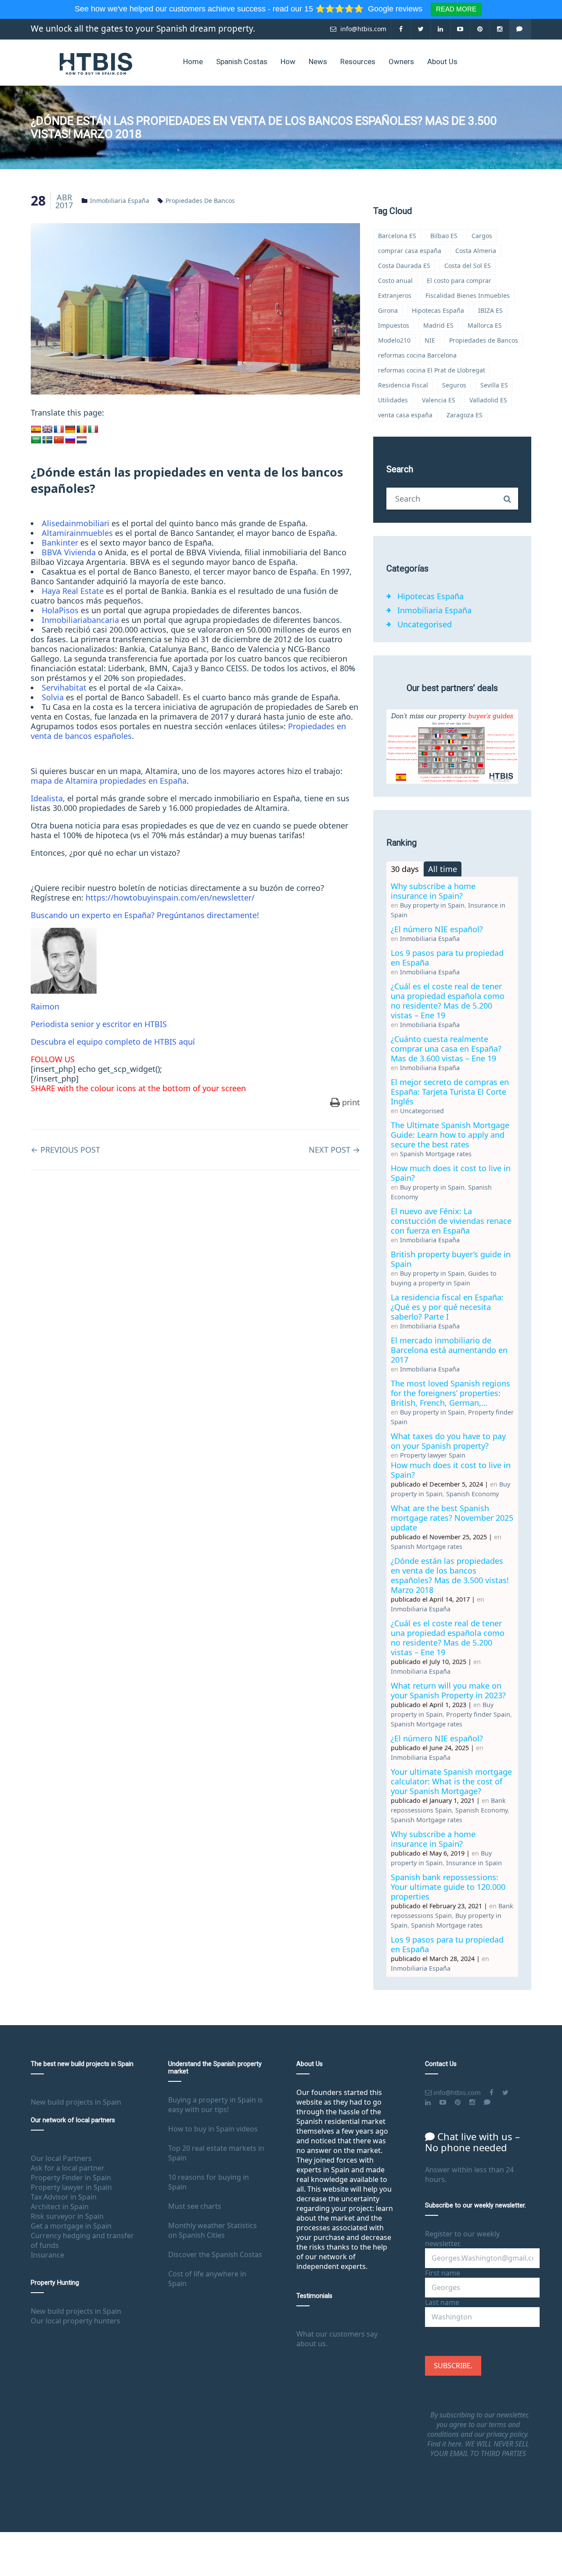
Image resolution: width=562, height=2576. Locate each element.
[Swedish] (47, 440)
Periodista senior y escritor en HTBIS (99, 1024)
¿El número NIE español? (437, 929)
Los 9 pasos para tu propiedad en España (447, 958)
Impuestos (394, 325)
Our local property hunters (76, 2321)
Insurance (47, 2255)
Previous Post (65, 1150)
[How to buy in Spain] (96, 63)
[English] (47, 430)
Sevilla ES (494, 385)
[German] (70, 430)
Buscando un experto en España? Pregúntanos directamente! (145, 915)
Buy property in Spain (432, 905)
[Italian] (93, 430)
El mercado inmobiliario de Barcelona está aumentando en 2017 (449, 1350)
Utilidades (393, 400)
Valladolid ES (488, 400)
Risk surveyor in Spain (67, 2216)
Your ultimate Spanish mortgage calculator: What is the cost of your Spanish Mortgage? (451, 1781)
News (318, 62)
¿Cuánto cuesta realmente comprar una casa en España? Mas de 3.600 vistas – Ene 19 (446, 1049)
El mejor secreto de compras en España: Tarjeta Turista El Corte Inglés (450, 1092)
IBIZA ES (490, 310)
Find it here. (446, 2444)
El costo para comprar (459, 280)
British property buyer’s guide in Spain (451, 1259)
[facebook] (401, 29)
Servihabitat (64, 687)
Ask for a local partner (68, 2168)
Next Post (334, 1150)
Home (193, 62)
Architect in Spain (60, 2207)
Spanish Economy (472, 1494)
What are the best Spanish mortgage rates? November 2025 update (452, 1518)
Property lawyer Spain (433, 1455)
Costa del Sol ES (468, 266)
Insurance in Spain (474, 1863)
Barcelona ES (397, 236)
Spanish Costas (242, 62)
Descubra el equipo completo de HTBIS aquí (113, 1042)
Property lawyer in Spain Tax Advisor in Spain (71, 2192)
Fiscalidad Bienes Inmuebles (468, 295)
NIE (430, 340)
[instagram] (500, 29)
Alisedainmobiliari (76, 523)
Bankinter (60, 543)
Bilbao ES (444, 236)
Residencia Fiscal (403, 385)
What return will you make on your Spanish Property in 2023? (448, 1690)
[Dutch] (82, 440)
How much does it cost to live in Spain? (451, 1173)
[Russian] (70, 440)
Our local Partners (61, 2158)
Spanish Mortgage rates (436, 1154)
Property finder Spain (478, 1714)
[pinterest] (480, 29)
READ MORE (456, 9)
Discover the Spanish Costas (215, 2254)
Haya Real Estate (73, 591)
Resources (358, 62)
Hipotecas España (438, 310)
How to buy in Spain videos (213, 2129)
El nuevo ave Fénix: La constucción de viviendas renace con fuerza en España (451, 1221)
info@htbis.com (362, 29)
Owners (401, 62)
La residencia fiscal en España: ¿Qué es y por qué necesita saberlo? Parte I (447, 1307)
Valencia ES (439, 400)
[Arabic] (36, 440)
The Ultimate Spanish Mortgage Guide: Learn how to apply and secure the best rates (450, 1135)
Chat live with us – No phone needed (472, 2142)
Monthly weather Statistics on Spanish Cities (213, 2230)
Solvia (53, 697)
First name (443, 2273)
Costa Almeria (476, 251)
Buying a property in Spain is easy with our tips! (216, 2105)
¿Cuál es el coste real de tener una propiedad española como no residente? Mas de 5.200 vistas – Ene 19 (448, 1001)
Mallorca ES (485, 325)
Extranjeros (395, 295)
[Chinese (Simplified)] (59, 440)
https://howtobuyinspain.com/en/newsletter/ (170, 897)
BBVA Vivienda (69, 552)
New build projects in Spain (76, 2102)
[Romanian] (82, 430)
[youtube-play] (460, 29)
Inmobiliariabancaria (80, 620)
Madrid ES (438, 325)
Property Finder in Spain (71, 2178)
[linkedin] (441, 29)
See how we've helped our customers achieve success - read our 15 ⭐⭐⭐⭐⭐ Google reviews (250, 9)
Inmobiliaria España (120, 201)
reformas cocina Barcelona (417, 355)
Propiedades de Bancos (200, 201)
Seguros (454, 385)
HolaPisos (60, 610)
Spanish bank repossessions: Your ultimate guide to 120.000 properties (448, 1887)
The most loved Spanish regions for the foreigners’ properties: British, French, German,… (450, 1393)
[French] (59, 430)
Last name (442, 2302)
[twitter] (421, 29)
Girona (388, 310)
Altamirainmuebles (77, 533)
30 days (405, 869)
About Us (442, 62)
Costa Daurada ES (404, 266)
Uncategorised (425, 624)
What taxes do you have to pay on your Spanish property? (448, 1441)
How (288, 62)
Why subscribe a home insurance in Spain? (433, 891)
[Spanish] (36, 430)
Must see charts (195, 2206)
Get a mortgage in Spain (71, 2226)
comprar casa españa (410, 251)
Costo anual (395, 280)
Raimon (45, 1006)
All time (443, 869)
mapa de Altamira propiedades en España (109, 781)
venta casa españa (405, 415)
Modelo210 (394, 340)
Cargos (482, 236)
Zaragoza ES (465, 415)
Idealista (47, 798)
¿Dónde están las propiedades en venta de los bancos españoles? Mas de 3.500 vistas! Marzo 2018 (450, 1575)
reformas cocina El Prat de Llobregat (432, 370)
